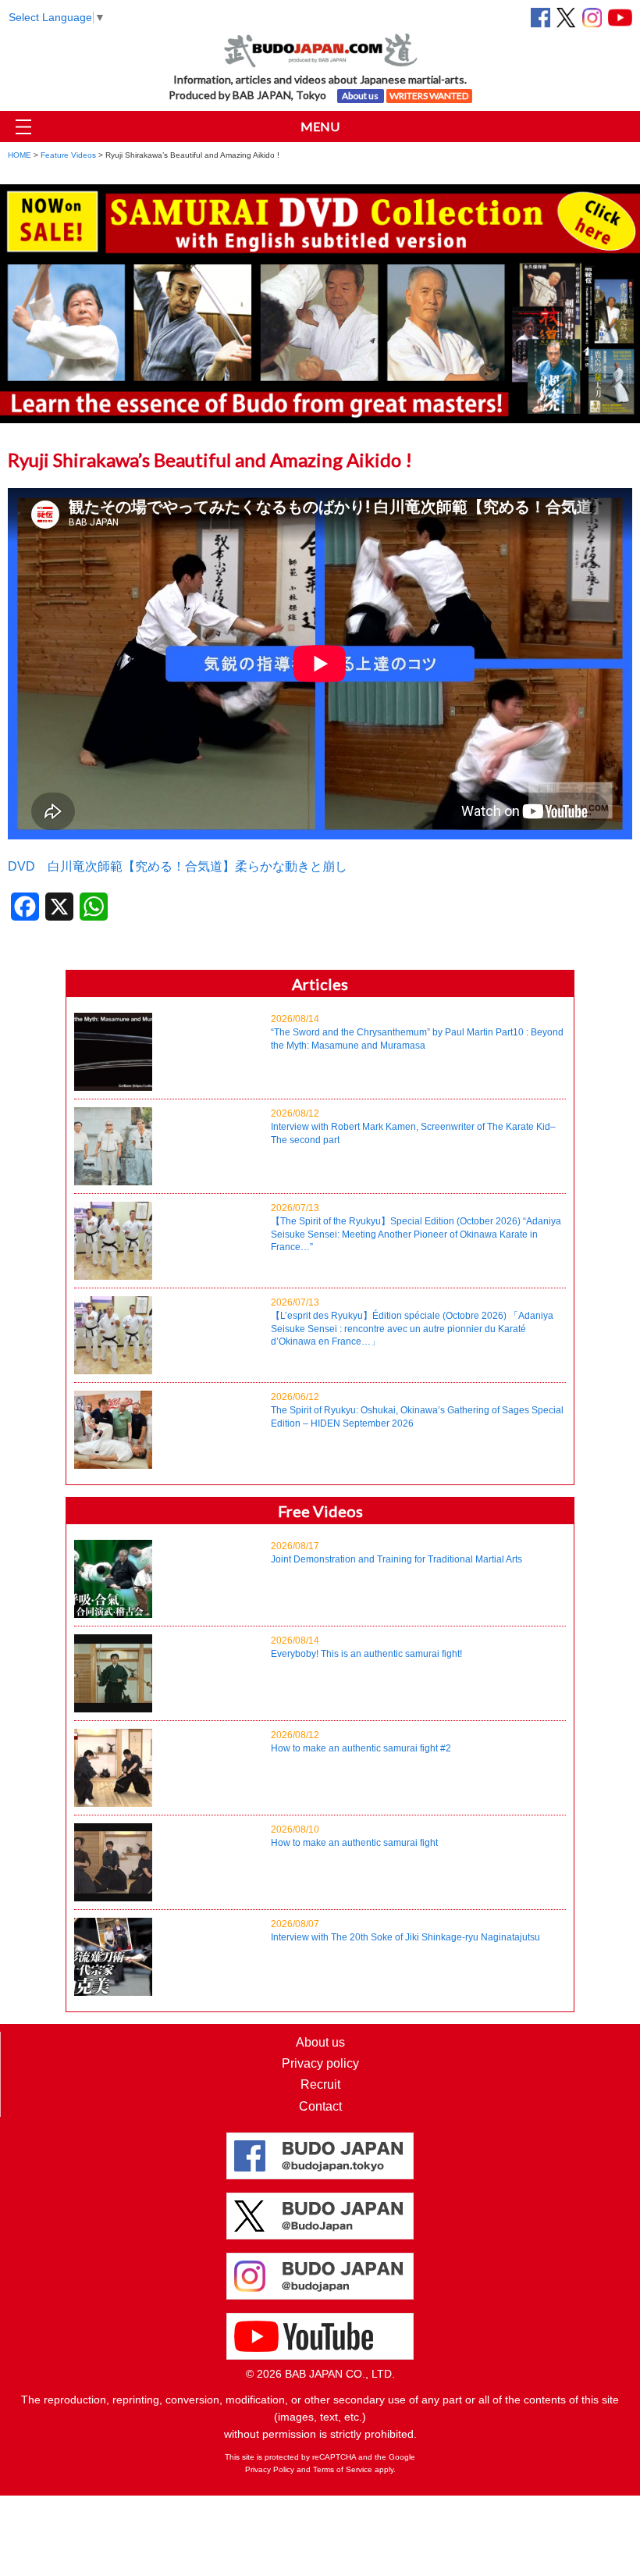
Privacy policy (320, 2063)
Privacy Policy (270, 2469)
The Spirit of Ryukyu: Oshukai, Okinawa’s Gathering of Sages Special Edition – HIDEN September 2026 (417, 1410)
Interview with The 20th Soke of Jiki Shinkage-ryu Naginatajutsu (405, 1931)
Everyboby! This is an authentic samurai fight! (366, 1647)
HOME (20, 155)
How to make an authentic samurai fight (354, 1836)
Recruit (320, 2084)
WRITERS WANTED (429, 96)
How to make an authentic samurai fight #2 (361, 1742)
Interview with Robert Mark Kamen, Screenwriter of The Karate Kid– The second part (413, 1127)
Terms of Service (343, 2469)
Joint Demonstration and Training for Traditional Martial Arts (396, 1553)
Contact (320, 2106)
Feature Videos (68, 155)
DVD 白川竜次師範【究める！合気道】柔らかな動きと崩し (178, 866)
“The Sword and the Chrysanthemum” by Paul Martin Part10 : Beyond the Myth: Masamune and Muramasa (417, 1032)
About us (360, 96)
